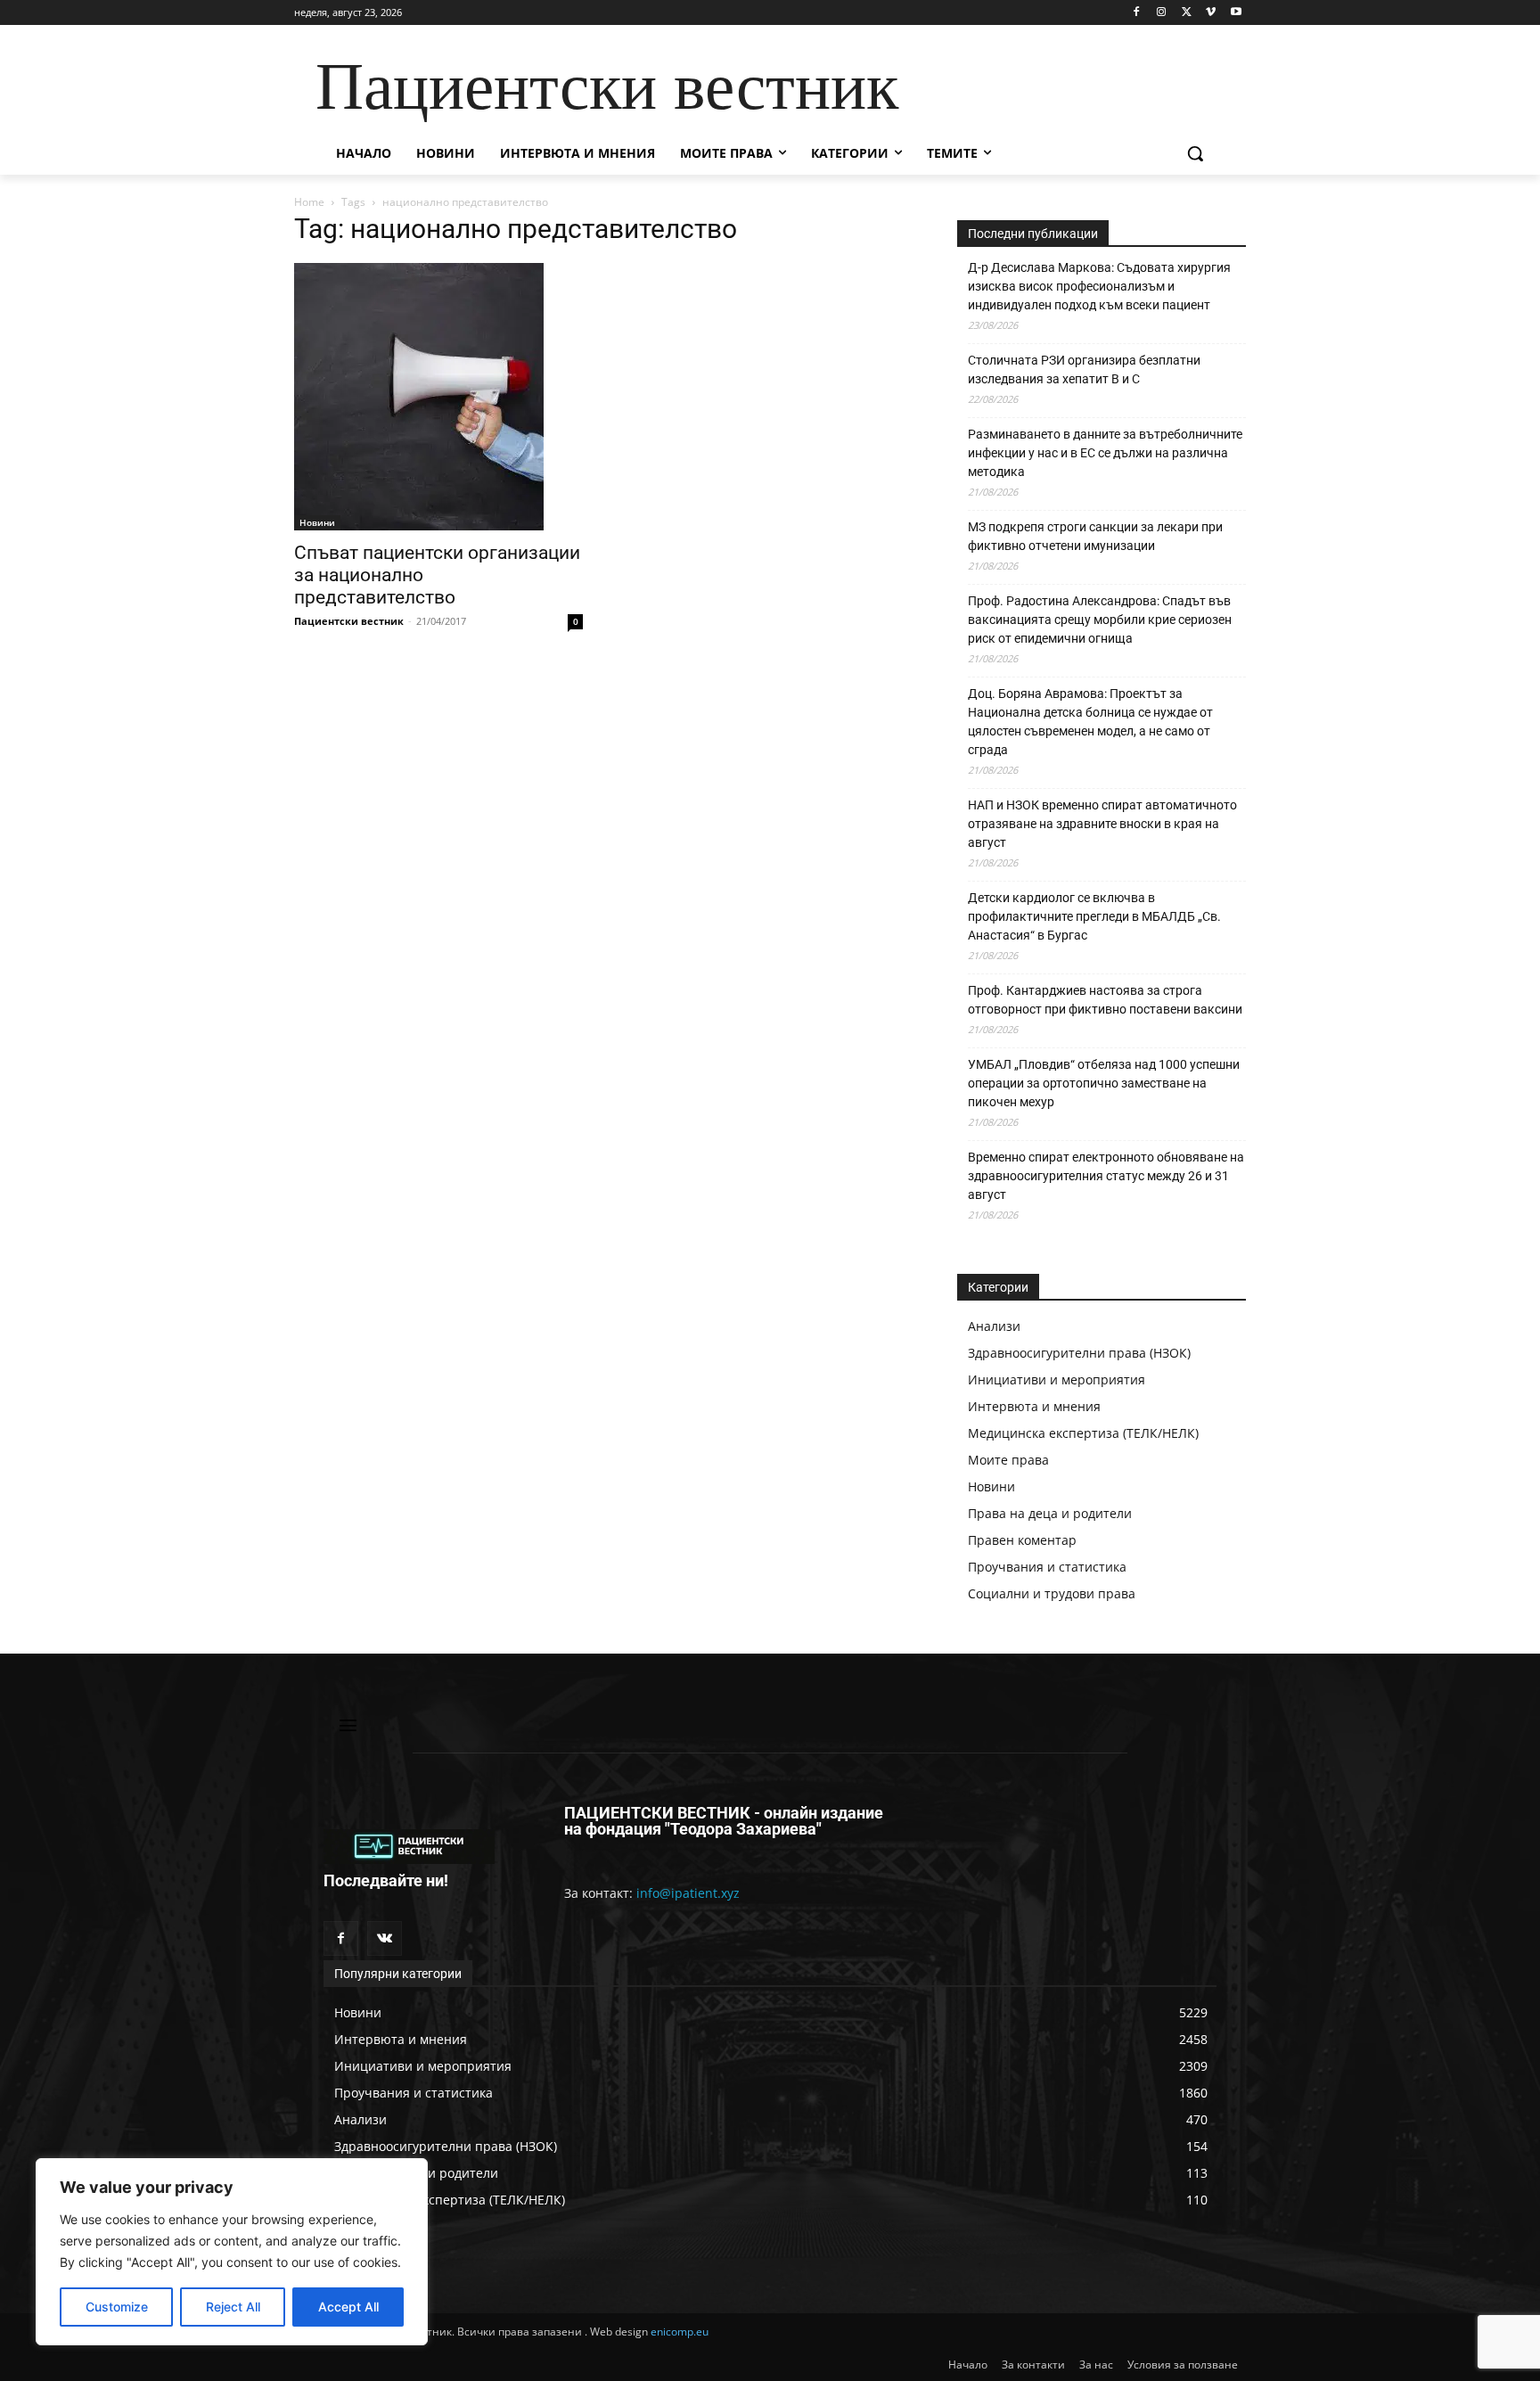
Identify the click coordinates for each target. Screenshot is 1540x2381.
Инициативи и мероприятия (1057, 1379)
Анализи (994, 1326)
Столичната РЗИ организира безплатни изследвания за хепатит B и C (1084, 369)
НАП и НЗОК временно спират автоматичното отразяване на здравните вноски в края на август (1102, 824)
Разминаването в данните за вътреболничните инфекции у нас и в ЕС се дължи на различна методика (1105, 453)
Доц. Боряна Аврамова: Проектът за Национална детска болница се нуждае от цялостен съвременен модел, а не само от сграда (1090, 722)
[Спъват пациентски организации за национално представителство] (438, 397)
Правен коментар (1022, 1540)
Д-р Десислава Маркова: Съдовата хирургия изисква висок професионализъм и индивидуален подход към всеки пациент (1099, 286)
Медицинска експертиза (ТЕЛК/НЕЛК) (1083, 1433)
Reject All (233, 2307)
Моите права (1008, 1460)
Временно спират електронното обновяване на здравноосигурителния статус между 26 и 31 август (1106, 1176)
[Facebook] (1137, 13)
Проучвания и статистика (1047, 1567)
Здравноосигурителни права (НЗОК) (1079, 1353)
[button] (1195, 153)
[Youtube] (1236, 13)
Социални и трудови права (1052, 1593)
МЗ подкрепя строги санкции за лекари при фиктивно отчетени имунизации (1095, 536)
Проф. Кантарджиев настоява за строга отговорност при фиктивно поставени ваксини (1105, 1000)
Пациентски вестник (349, 621)
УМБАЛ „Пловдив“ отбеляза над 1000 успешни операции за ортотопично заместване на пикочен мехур (1104, 1083)
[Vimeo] (1211, 13)
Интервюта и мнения (1034, 1406)
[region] (232, 2252)
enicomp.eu (680, 2332)
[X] (1187, 13)
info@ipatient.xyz (688, 1893)
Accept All (348, 2307)
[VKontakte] (385, 1938)
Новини (317, 522)
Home (309, 202)
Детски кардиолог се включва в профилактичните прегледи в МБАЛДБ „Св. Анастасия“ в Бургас (1094, 916)
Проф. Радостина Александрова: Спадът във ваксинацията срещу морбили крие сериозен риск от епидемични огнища (1100, 620)
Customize (117, 2307)
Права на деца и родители (1050, 1513)
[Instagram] (1162, 13)
